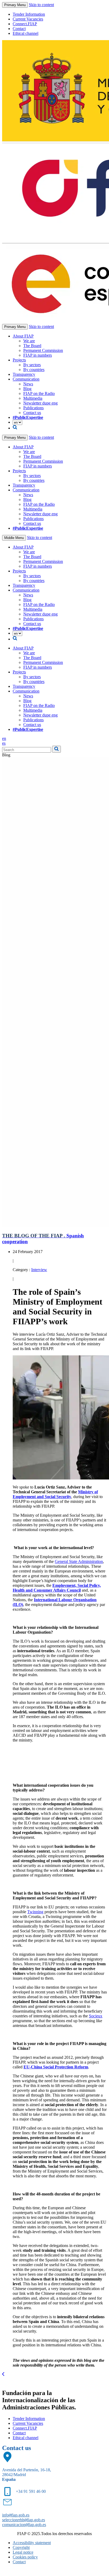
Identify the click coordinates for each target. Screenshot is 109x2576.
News (28, 384)
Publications (33, 408)
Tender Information (29, 14)
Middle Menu (14, 538)
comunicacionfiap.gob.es (24, 2525)
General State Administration (79, 1561)
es (4, 743)
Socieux (96, 2016)
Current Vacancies (28, 19)
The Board (32, 346)
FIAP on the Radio (39, 393)
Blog (27, 389)
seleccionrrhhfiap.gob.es (24, 2520)
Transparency (24, 374)
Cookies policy (25, 2557)
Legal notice (23, 2552)
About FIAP (23, 336)
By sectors (32, 365)
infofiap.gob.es (16, 2515)
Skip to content (41, 5)
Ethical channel (26, 33)
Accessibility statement (32, 2543)
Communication (26, 379)
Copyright (21, 2547)
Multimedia (33, 398)
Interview (39, 1270)
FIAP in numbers (38, 355)
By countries (34, 370)
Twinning (35, 1912)
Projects (19, 360)
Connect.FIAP (25, 24)
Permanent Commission (43, 350)
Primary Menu (15, 5)
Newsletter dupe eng (40, 403)
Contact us (32, 413)
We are (29, 341)
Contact (19, 29)
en (4, 738)
